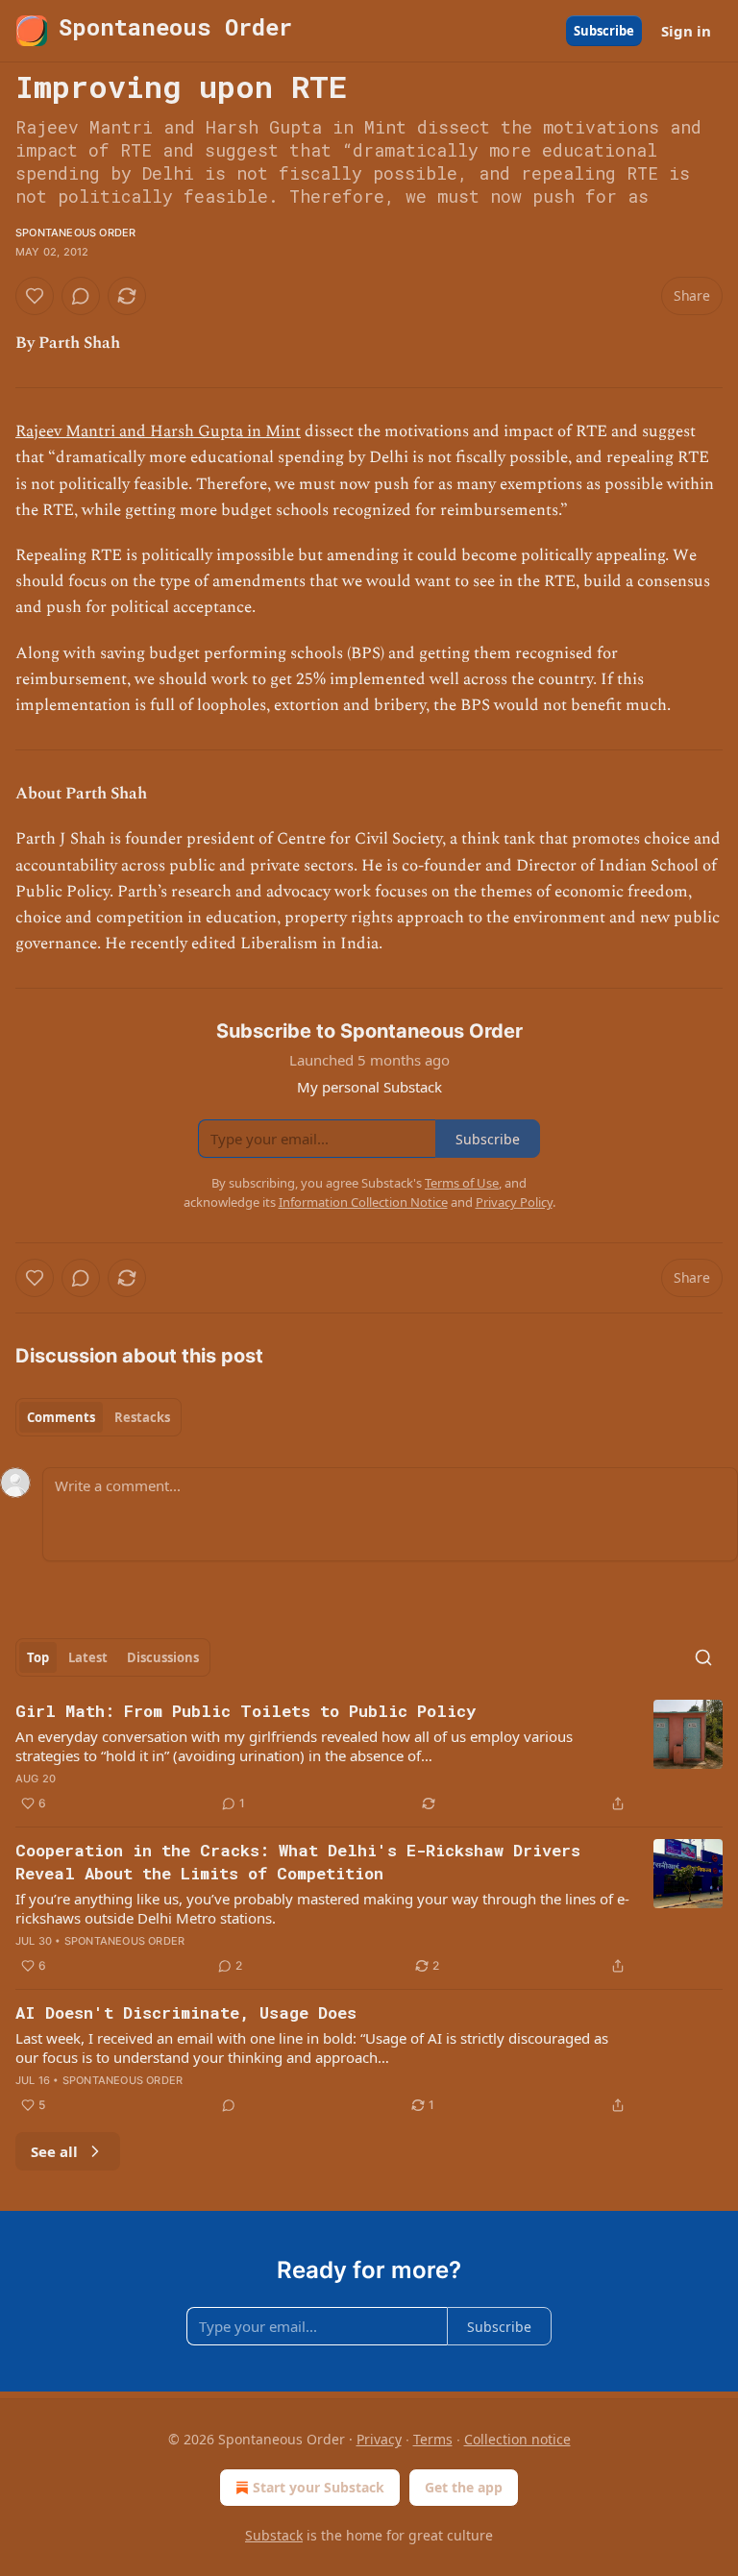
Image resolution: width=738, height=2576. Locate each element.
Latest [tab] (88, 1657)
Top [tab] (38, 1657)
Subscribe (604, 31)
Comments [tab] (61, 1417)
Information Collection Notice (363, 1202)
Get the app (464, 2487)
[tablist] (98, 1417)
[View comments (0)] (81, 296)
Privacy (379, 2439)
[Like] (35, 296)
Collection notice (517, 2439)
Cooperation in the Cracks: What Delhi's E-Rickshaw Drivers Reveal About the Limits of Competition (298, 1862)
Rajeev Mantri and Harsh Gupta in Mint (158, 431)
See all (54, 2151)
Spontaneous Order (75, 233)
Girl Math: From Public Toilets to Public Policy (246, 1711)
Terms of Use (462, 1183)
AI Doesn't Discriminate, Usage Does (186, 2012)
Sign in (686, 31)
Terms (433, 2439)
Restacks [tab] (142, 1417)
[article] (369, 1757)
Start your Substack (319, 2487)
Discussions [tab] (163, 1657)
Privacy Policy (514, 1202)
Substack (274, 2535)
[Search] (703, 1657)
